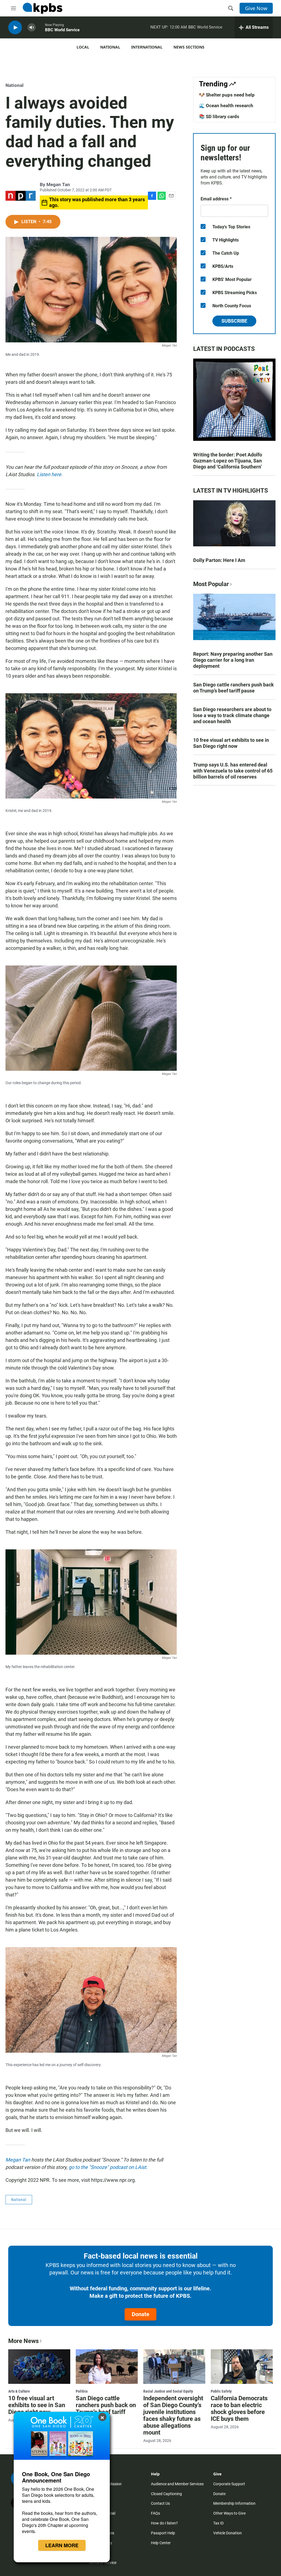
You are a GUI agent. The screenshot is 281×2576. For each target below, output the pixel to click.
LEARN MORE (62, 2545)
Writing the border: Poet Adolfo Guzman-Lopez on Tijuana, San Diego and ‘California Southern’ (228, 461)
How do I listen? (164, 2523)
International (147, 47)
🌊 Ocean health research (226, 106)
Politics (82, 2391)
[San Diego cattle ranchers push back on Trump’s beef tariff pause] (107, 2367)
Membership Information (234, 2503)
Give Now (256, 8)
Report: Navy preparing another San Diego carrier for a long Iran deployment (233, 660)
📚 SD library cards (219, 117)
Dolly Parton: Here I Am (219, 560)
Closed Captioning (166, 2494)
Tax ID (218, 2523)
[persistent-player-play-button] (15, 28)
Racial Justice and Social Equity (168, 2391)
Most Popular (211, 584)
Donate (140, 2314)
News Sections (189, 47)
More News (23, 2341)
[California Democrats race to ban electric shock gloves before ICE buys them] (242, 2367)
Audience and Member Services (177, 2484)
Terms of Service (102, 2563)
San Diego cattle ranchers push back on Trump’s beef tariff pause (234, 688)
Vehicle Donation (227, 2533)
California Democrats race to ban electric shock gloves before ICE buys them (239, 2409)
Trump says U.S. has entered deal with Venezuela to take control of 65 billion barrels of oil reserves (233, 771)
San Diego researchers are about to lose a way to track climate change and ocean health (232, 715)
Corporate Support (229, 2484)
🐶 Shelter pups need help (227, 95)
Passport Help (163, 2533)
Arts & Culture (19, 2391)
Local (83, 47)
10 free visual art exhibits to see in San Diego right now (231, 743)
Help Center (161, 2543)
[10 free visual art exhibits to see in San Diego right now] (39, 2367)
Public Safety (221, 2391)
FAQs (155, 2513)
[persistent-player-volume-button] (32, 28)
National (110, 47)
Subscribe (234, 321)
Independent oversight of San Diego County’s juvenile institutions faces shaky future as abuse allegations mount (173, 2415)
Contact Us (160, 2503)
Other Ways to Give (229, 2513)
